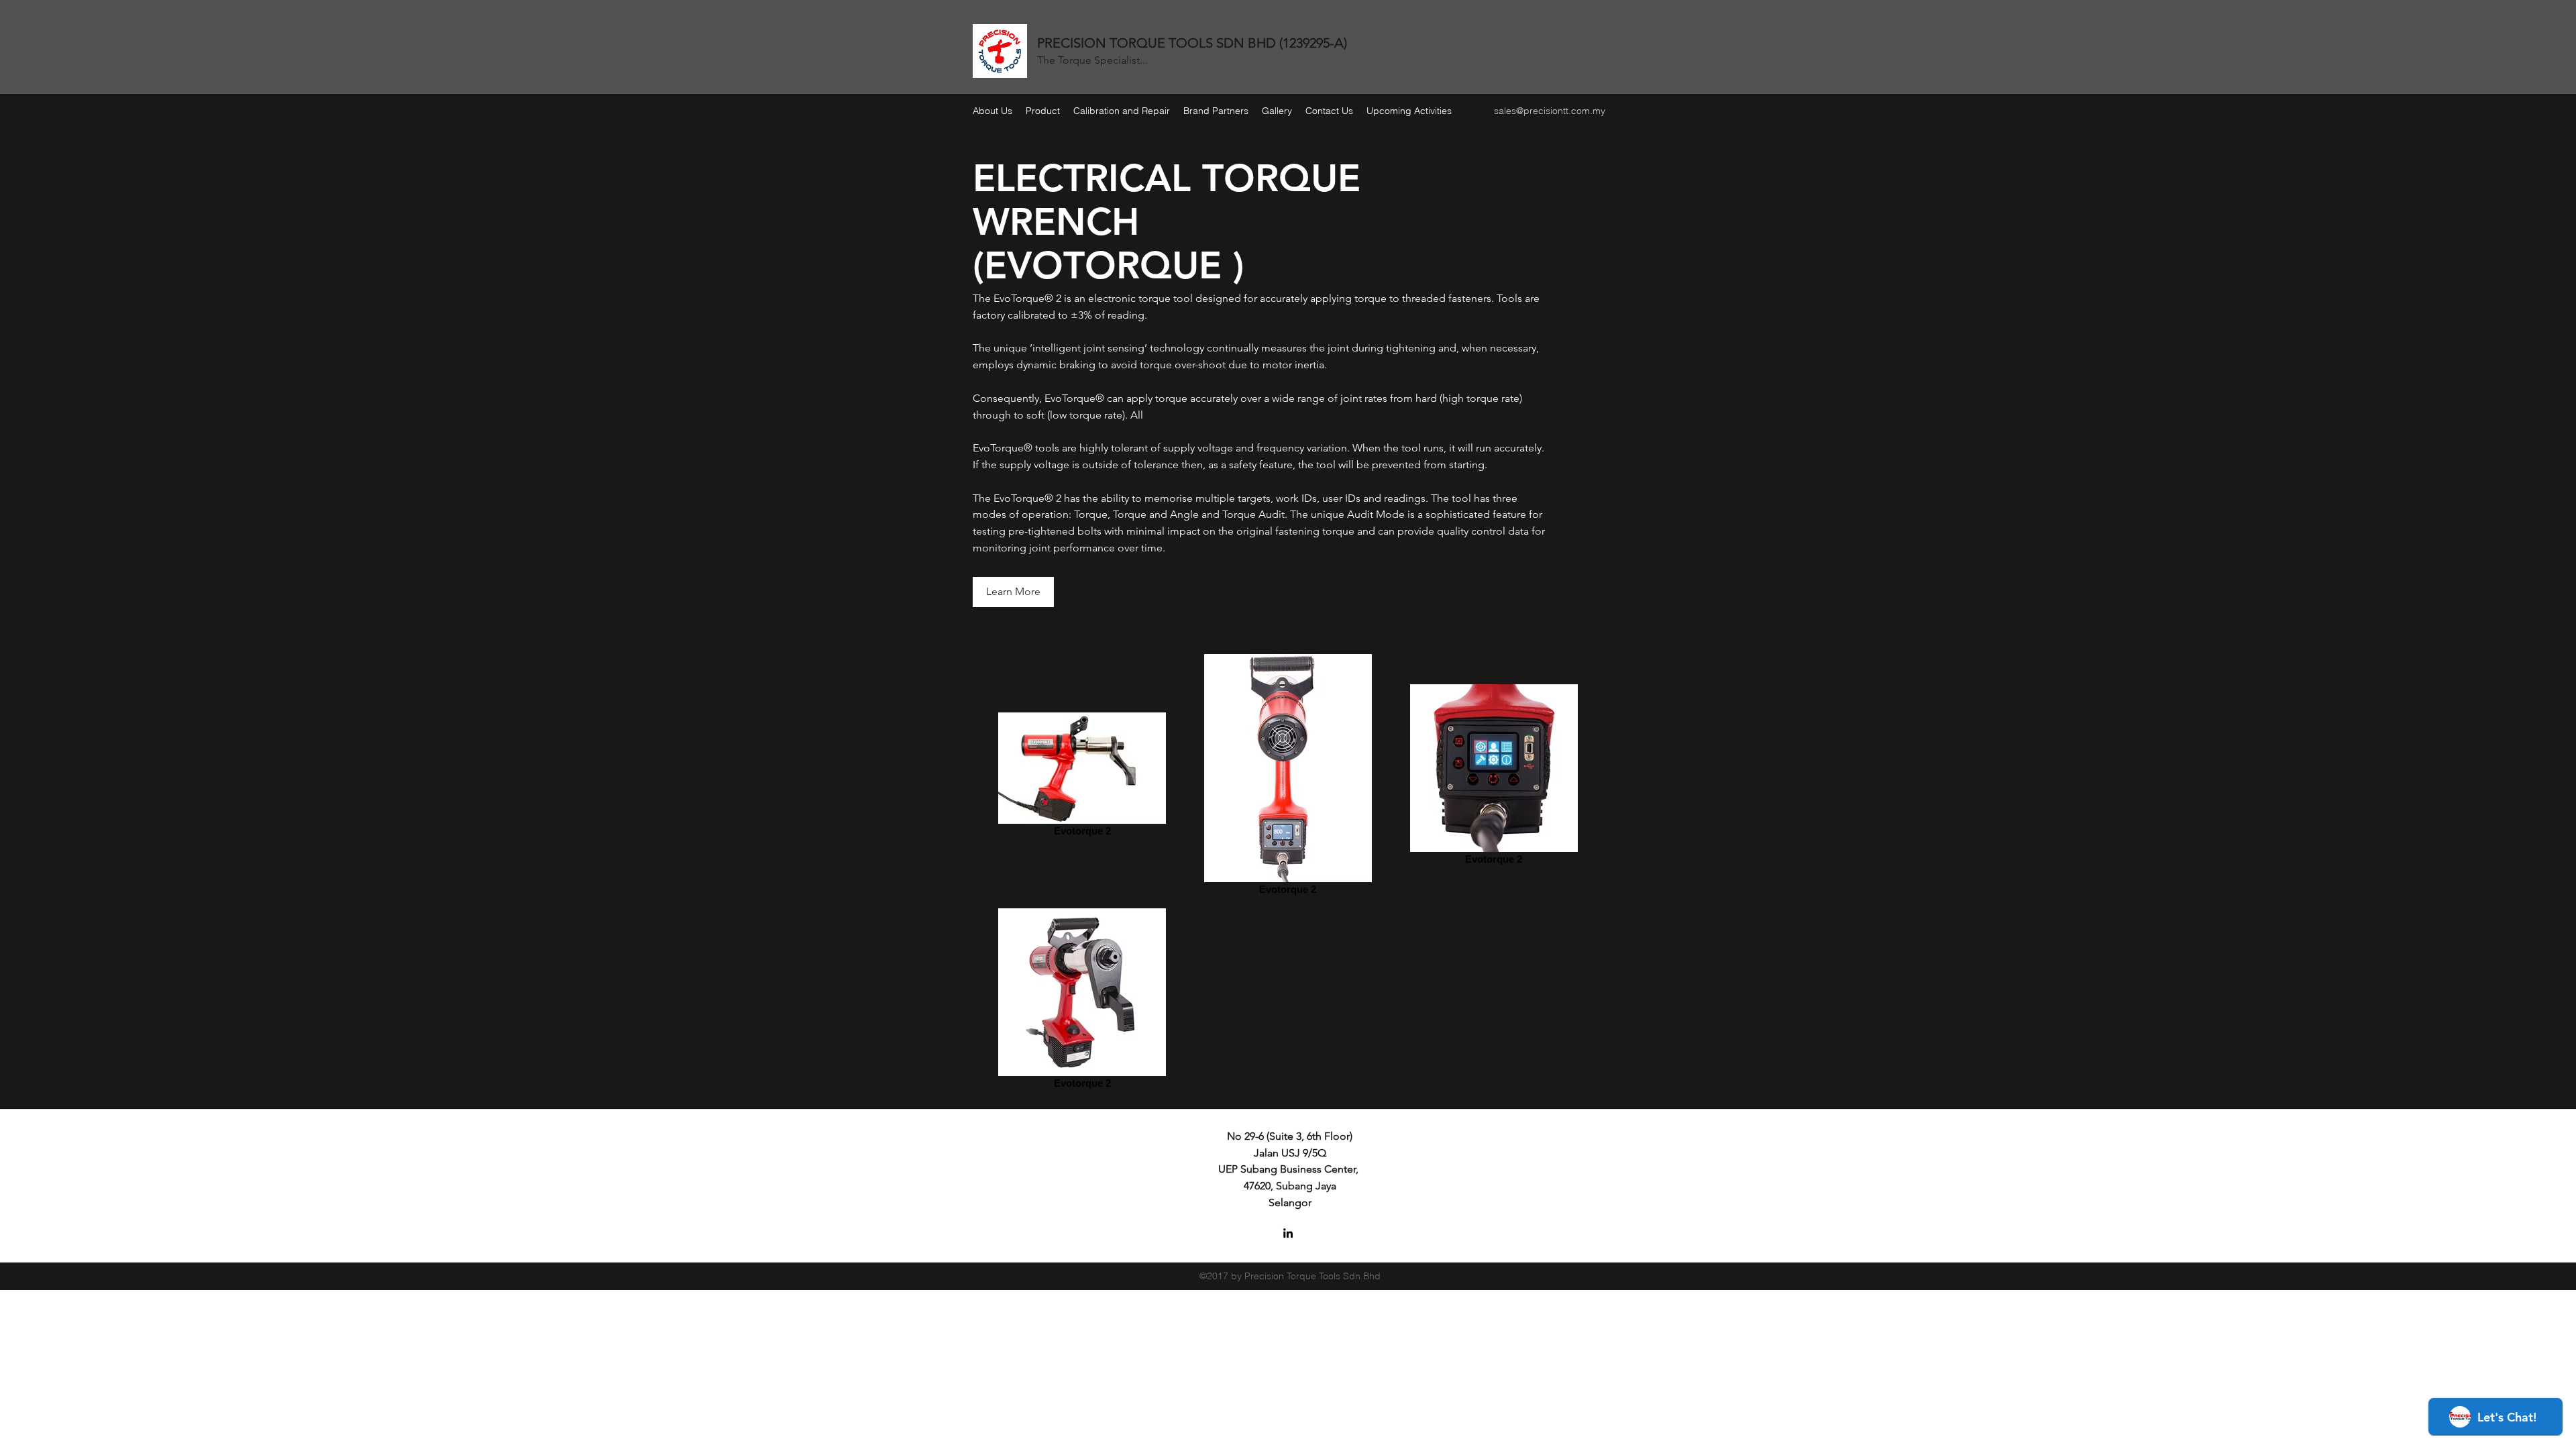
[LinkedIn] (1288, 1233)
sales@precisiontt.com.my (1550, 111)
